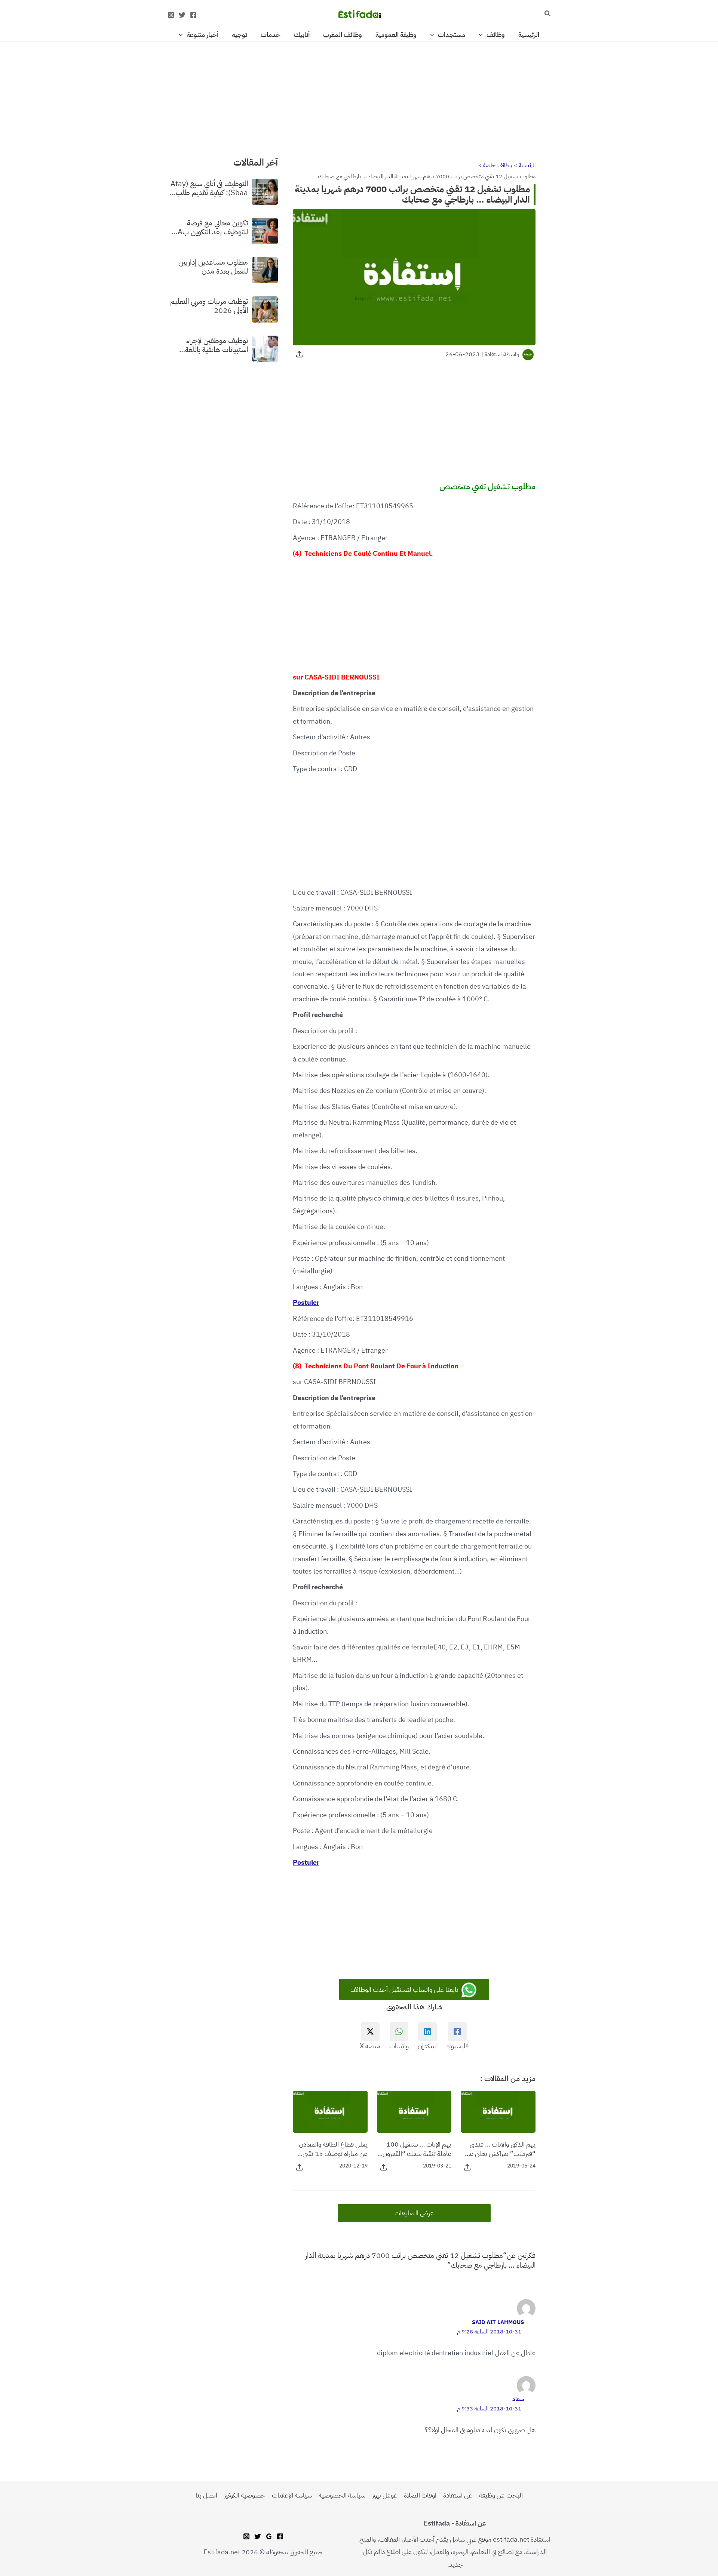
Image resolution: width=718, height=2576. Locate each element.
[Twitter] (182, 15)
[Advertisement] (359, 97)
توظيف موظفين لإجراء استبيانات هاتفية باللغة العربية (217, 345)
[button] (547, 14)
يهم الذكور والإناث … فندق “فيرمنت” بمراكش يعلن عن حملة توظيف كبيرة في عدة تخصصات (500, 2149)
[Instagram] (171, 15)
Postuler (306, 1302)
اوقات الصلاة (420, 2495)
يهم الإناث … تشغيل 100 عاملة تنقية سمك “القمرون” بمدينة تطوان (415, 2149)
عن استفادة (458, 2495)
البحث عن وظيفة (501, 2495)
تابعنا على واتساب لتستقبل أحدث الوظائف (405, 1989)
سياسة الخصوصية (342, 2495)
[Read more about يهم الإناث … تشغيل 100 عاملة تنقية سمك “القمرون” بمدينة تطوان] (414, 2111)
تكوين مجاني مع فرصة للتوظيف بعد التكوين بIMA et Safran (208, 227)
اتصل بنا (206, 2495)
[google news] (269, 2536)
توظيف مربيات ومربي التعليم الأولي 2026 (209, 305)
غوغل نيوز (385, 2495)
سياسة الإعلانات (292, 2495)
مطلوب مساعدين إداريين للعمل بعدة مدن (213, 266)
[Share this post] (299, 354)
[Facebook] (193, 15)
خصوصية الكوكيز (245, 2495)
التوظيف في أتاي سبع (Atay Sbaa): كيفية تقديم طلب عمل (209, 188)
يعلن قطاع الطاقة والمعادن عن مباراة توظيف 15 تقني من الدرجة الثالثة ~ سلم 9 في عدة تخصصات (331, 2149)
